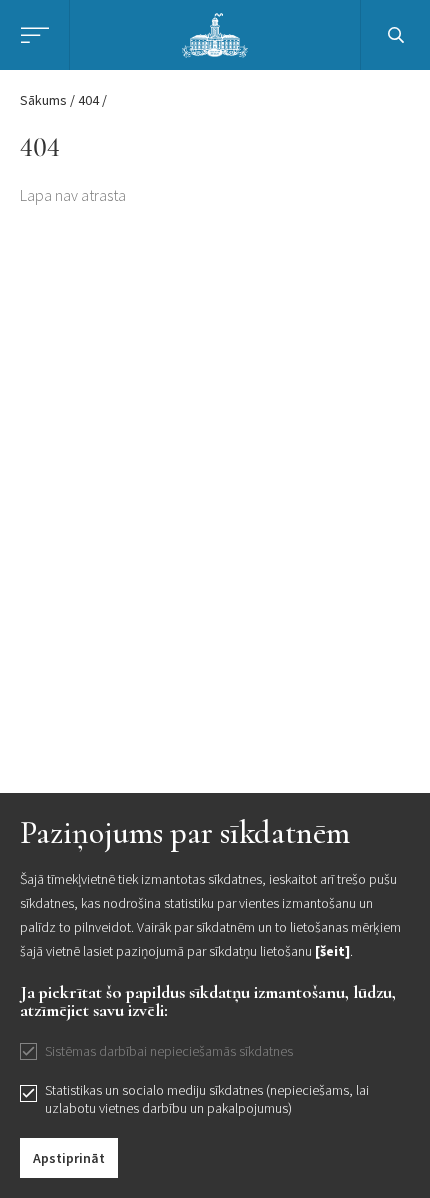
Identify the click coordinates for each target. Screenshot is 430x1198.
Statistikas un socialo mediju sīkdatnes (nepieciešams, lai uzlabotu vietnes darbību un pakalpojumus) (207, 1099)
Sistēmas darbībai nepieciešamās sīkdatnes (169, 1051)
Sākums (43, 100)
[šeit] (332, 951)
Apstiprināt (69, 1158)
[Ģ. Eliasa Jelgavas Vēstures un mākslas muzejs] (215, 33)
